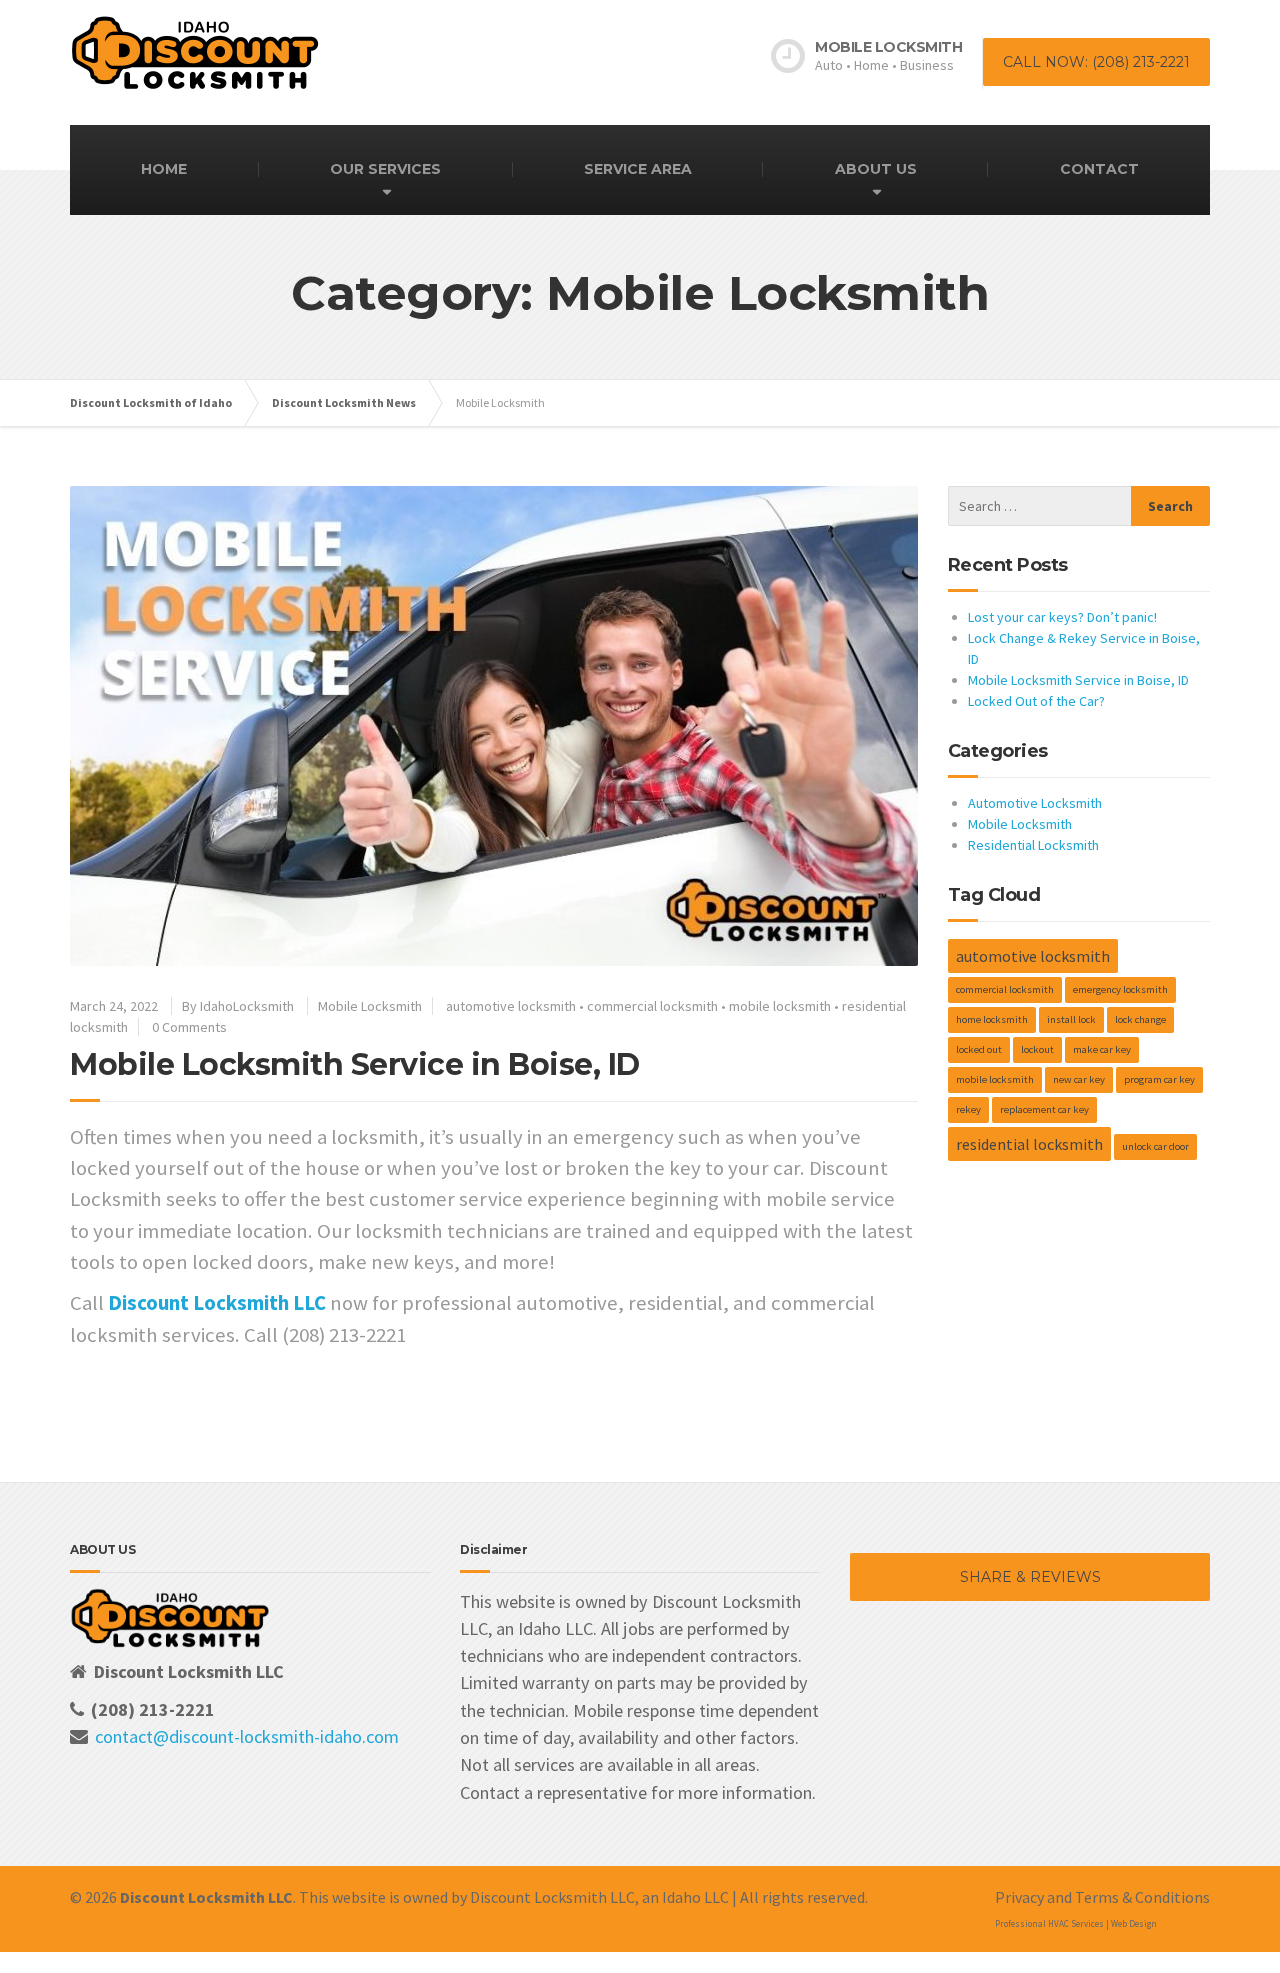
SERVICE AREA (638, 169)
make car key (1102, 1049)
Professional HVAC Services (1049, 1923)
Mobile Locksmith (370, 1006)
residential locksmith (1029, 1144)
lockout (1037, 1049)
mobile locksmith (780, 1006)
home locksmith (992, 1019)
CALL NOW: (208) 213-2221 (1096, 62)
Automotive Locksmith (1035, 803)
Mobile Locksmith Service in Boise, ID (355, 1064)
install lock (1071, 1019)
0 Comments (189, 1027)
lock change (1140, 1019)
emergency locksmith (1120, 989)
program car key (1159, 1079)
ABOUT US (876, 169)
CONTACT (1099, 169)
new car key (1079, 1079)
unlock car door (1155, 1146)
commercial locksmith (652, 1006)
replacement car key (1044, 1109)
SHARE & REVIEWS (1030, 1577)
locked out (979, 1049)
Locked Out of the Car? (1036, 701)
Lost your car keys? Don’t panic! (1062, 617)
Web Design (1134, 1923)
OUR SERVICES (385, 169)
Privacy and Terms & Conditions (1102, 1897)
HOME (164, 169)
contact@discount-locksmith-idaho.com (247, 1736)
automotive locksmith (511, 1006)
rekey (968, 1109)
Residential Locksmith (1033, 845)
